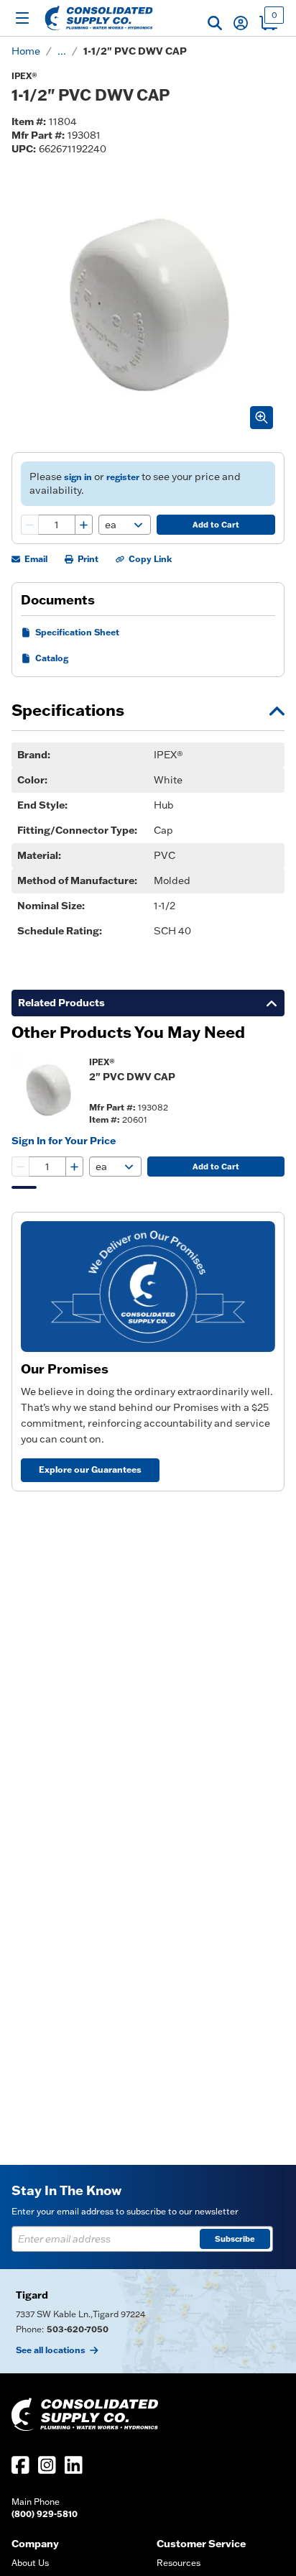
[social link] (20, 2465)
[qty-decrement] (30, 525)
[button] (215, 23)
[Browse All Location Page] (148, 2321)
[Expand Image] (262, 418)
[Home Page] (99, 18)
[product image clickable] (46, 1090)
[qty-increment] (83, 525)
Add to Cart (216, 525)
